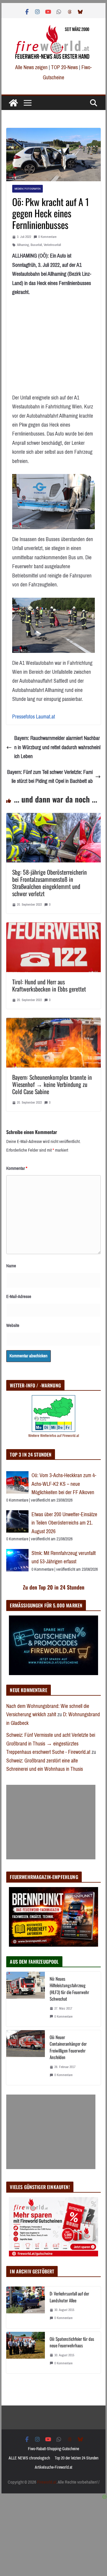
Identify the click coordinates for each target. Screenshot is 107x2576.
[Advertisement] (51, 1822)
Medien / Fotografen (27, 189)
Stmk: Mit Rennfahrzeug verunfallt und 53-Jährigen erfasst (64, 1557)
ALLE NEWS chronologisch (29, 2458)
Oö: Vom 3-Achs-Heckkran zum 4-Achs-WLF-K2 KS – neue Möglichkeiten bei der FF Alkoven (64, 1484)
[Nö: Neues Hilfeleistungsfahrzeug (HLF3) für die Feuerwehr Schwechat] (26, 1999)
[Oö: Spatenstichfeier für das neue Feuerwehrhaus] (26, 2353)
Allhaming (23, 245)
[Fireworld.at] (13, 103)
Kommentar (17, 1168)
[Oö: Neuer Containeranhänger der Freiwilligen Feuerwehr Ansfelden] (26, 2058)
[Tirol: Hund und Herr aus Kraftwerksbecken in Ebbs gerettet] (53, 927)
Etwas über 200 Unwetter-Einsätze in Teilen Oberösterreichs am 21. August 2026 (64, 1523)
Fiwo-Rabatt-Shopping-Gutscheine (53, 2449)
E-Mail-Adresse (19, 1296)
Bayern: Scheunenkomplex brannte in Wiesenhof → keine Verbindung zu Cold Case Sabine (52, 1084)
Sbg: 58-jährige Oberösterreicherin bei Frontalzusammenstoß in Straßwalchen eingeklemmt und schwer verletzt (49, 883)
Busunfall (36, 245)
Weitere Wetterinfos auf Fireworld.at (54, 1436)
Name (11, 1266)
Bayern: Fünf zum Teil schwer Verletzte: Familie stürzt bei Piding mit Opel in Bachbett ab (50, 777)
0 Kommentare (47, 237)
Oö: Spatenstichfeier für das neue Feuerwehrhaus (72, 2342)
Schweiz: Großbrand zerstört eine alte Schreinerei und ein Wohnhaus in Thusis (45, 1765)
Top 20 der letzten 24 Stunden (77, 2458)
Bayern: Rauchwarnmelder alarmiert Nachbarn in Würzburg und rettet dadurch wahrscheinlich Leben (57, 747)
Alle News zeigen (31, 67)
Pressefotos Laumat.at (34, 717)
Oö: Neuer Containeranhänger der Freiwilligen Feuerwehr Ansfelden (68, 2047)
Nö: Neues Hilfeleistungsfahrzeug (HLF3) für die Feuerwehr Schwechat (69, 1989)
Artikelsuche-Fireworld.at (53, 2467)
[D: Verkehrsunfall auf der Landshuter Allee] (26, 2307)
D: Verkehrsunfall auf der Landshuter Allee (69, 2297)
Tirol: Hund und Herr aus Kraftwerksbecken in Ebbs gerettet (49, 985)
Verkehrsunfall (52, 245)
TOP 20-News (65, 67)
